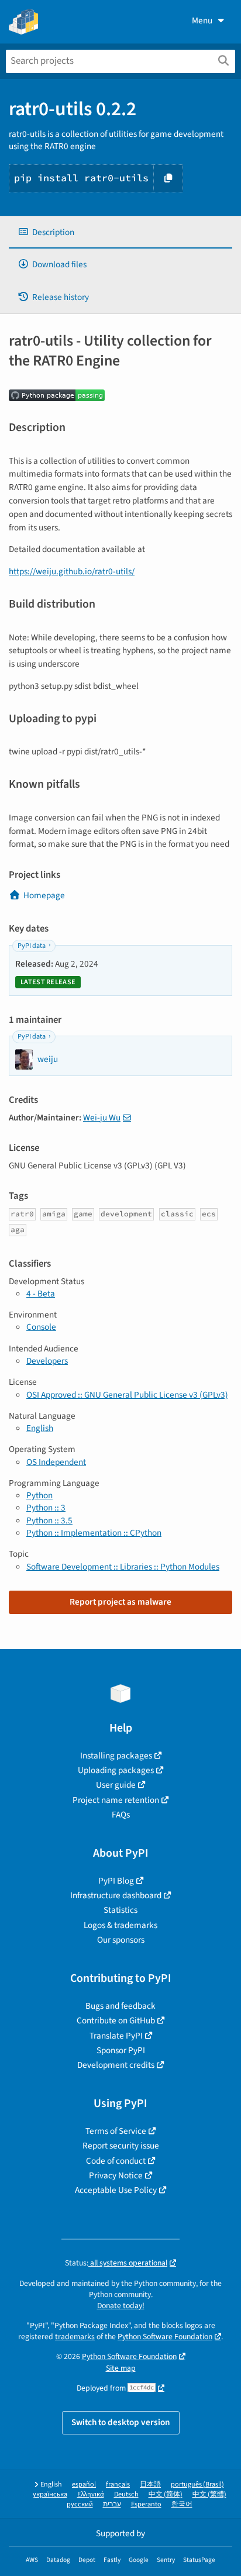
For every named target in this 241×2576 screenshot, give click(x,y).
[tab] (120, 232)
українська (50, 2494)
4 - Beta (41, 1294)
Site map (121, 2368)
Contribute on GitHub (116, 2020)
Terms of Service (116, 2131)
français (118, 2484)
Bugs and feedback (120, 2006)
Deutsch (126, 2494)
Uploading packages (116, 1770)
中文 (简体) (166, 2494)
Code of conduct (116, 2161)
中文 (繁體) (209, 2494)
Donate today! (121, 2306)
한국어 (182, 2504)
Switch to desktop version (121, 2422)
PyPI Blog (116, 1881)
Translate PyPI (116, 2036)
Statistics (120, 1910)
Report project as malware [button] (120, 1602)
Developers (47, 1361)
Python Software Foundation (165, 2337)
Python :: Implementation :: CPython (94, 1533)
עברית (112, 2504)
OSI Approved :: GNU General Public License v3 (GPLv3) (127, 1395)
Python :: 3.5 (49, 1520)
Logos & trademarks (120, 1925)
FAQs (121, 1815)
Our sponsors (121, 1940)
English (40, 1428)
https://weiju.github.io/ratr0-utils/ (72, 571)
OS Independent (56, 1462)
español (84, 2484)
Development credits (116, 2065)
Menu (202, 20)
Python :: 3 (46, 1508)
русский (80, 2504)
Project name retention (116, 1800)
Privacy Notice (116, 2175)
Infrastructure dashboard (116, 1895)
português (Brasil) (197, 2484)
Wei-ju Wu (102, 1118)
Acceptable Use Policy (116, 2190)
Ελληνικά (91, 2494)
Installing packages (116, 1756)
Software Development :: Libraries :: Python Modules (123, 1567)
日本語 (150, 2484)
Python (39, 1495)
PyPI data (32, 946)
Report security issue (121, 2146)
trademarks (75, 2337)
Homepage (44, 895)
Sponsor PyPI (121, 2050)
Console (41, 1327)
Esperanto (146, 2504)
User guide (116, 1785)
